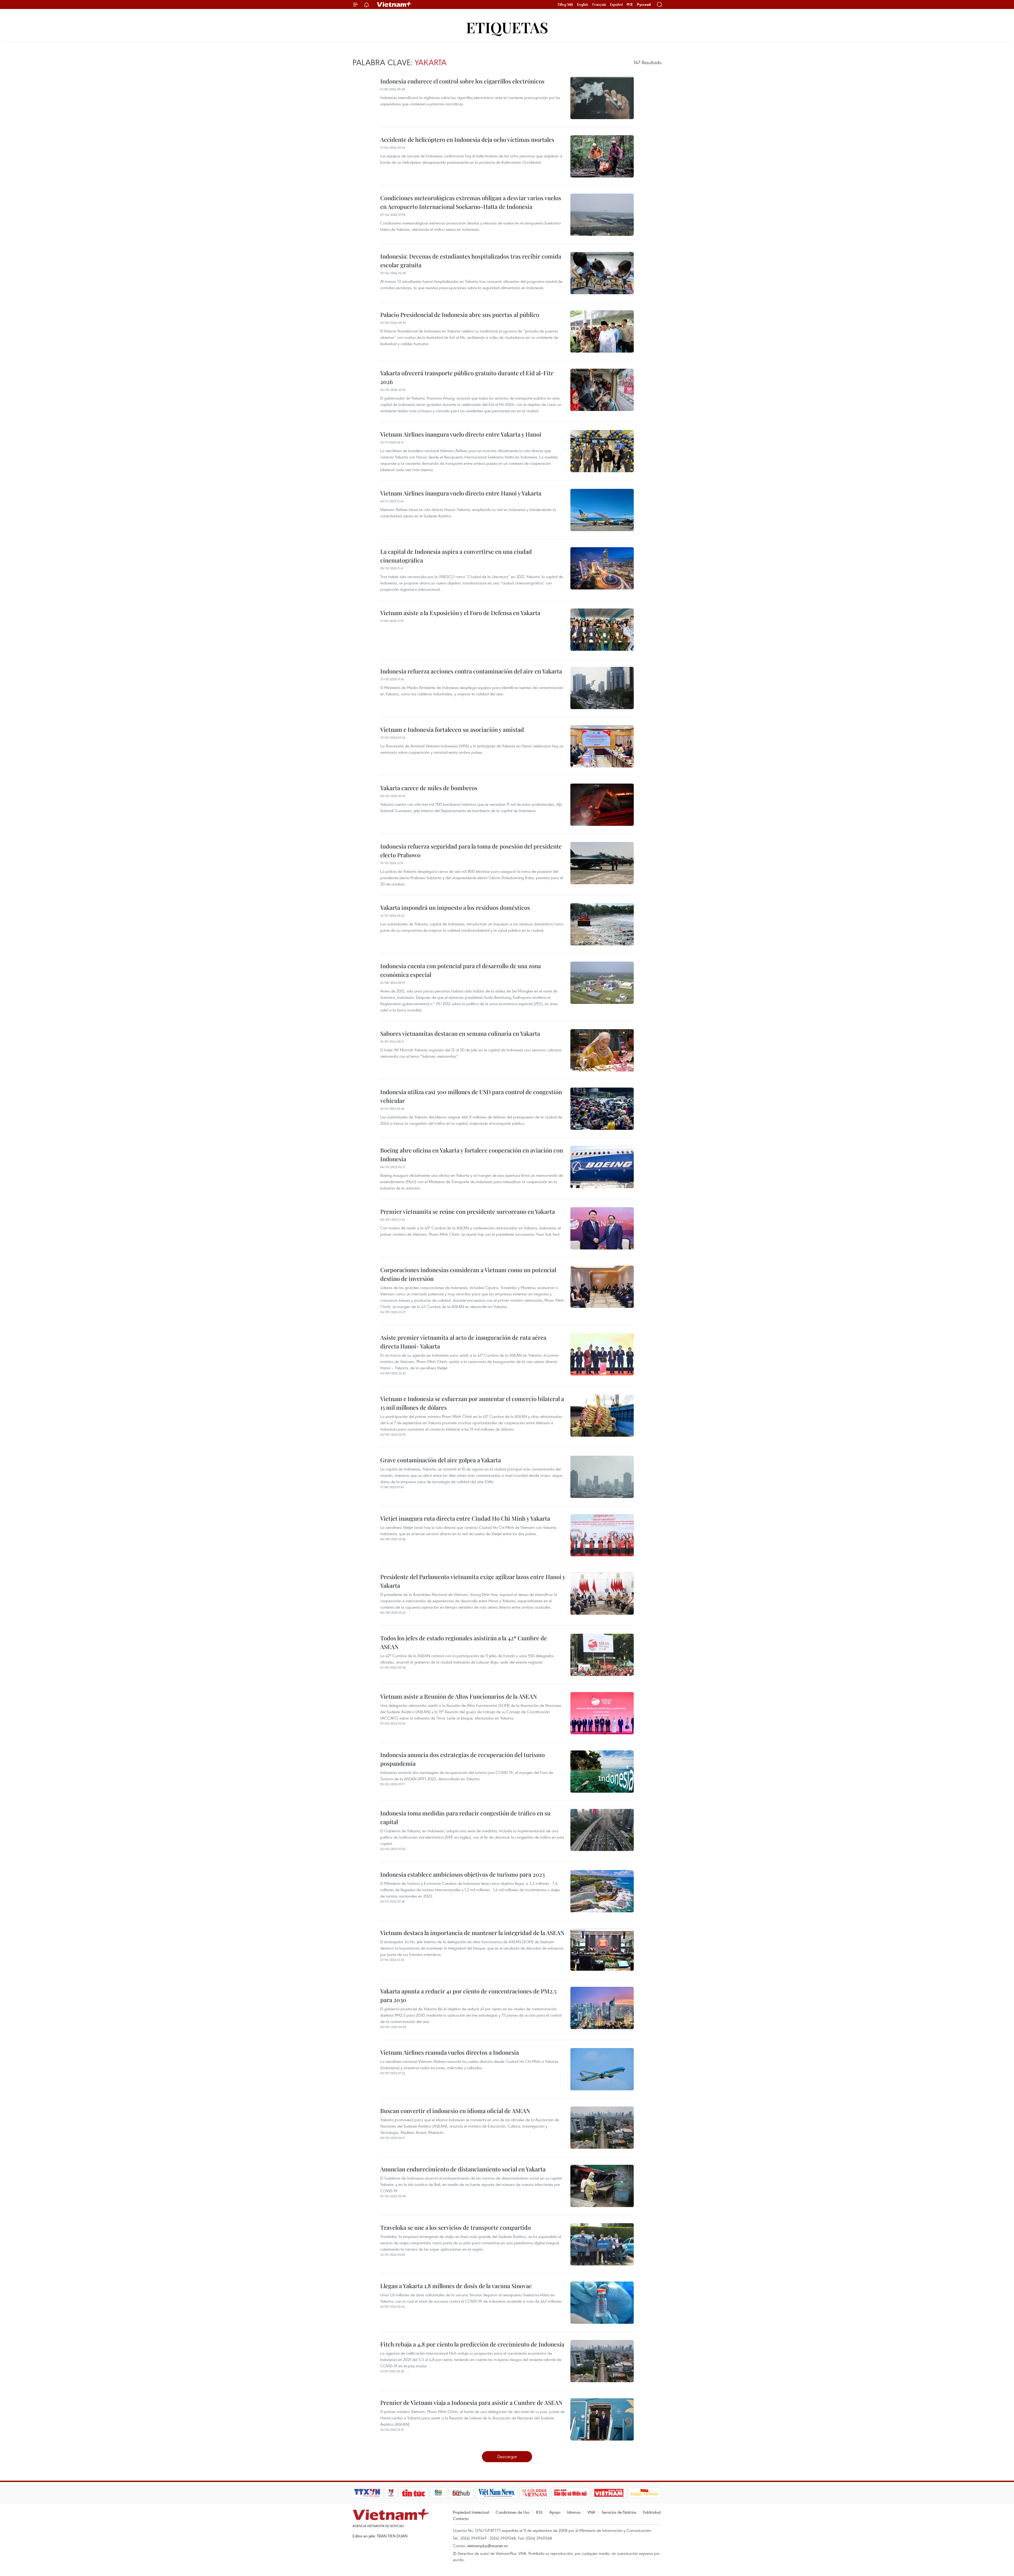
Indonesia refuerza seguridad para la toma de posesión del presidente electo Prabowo (471, 851)
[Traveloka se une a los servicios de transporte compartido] (602, 2244)
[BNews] (438, 2493)
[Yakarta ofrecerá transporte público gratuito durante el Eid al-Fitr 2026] (602, 390)
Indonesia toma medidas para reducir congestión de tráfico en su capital (465, 1817)
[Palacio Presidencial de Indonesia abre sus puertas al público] (602, 331)
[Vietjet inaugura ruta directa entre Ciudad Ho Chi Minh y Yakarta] (602, 1535)
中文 (630, 4)
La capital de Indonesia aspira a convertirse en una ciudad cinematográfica (456, 556)
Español (616, 4)
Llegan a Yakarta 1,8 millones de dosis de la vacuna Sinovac (456, 2286)
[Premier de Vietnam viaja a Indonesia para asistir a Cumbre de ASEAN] (602, 2419)
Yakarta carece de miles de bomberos (429, 788)
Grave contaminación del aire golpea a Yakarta (441, 1460)
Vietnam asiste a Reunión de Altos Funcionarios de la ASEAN (459, 1696)
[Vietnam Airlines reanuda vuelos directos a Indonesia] (602, 2069)
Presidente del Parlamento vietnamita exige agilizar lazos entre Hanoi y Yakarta (473, 1581)
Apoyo (555, 2512)
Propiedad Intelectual (471, 2512)
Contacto (461, 2518)
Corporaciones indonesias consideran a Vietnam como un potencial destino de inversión (468, 1274)
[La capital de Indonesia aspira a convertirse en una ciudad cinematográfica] (602, 568)
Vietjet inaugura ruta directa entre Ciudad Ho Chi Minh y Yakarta (465, 1518)
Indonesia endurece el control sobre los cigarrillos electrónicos (462, 81)
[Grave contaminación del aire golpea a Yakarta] (602, 1477)
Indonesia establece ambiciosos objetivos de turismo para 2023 (463, 1874)
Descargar (507, 2456)
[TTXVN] (367, 2493)
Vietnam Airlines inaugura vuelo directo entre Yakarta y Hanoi (461, 434)
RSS (539, 2512)
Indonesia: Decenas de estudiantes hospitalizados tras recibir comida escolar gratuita (471, 261)
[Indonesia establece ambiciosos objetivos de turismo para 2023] (602, 1891)
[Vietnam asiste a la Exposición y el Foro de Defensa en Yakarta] (602, 630)
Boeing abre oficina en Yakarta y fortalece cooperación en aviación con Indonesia (472, 1154)
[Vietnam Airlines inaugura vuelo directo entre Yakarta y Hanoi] (602, 451)
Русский (644, 5)
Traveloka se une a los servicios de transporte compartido (456, 2227)
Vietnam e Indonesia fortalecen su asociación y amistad (452, 729)
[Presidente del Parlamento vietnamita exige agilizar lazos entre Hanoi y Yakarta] (602, 1594)
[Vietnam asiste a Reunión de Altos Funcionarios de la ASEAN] (602, 1713)
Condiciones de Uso (513, 2512)
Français (599, 4)
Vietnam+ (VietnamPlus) (395, 4)
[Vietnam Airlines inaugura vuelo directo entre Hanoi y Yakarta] (602, 510)
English (583, 4)
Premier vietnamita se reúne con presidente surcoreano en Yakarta (468, 1211)
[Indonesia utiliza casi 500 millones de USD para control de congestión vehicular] (602, 1109)
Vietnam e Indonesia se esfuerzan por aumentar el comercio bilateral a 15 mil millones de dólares (472, 1403)
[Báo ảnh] (609, 2493)
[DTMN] (570, 2493)
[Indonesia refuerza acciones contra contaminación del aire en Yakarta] (602, 688)
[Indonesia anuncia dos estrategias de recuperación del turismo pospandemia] (602, 1772)
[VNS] (497, 2493)
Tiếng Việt (565, 4)
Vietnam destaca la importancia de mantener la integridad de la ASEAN (472, 1933)
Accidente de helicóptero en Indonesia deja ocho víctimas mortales (467, 139)
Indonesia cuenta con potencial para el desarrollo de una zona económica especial (461, 970)
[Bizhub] (461, 2493)
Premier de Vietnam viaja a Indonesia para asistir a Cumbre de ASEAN (471, 2402)
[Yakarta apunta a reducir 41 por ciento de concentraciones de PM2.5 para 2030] (602, 2008)
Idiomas (574, 2512)
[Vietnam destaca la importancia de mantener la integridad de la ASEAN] (602, 1950)
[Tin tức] (414, 2493)
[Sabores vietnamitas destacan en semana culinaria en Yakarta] (602, 1050)
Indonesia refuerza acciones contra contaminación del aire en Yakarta (471, 671)
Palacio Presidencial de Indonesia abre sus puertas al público (460, 315)
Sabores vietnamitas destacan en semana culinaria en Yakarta (460, 1033)
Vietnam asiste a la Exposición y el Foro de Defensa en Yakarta (460, 613)
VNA (591, 2512)
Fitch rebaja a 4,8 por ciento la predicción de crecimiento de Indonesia (472, 2344)
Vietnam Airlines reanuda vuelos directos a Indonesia (450, 2052)
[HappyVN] (645, 2493)
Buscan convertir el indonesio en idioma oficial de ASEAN (455, 2111)
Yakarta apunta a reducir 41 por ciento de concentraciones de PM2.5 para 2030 (468, 1995)
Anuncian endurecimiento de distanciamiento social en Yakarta (463, 2169)
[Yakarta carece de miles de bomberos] (602, 805)
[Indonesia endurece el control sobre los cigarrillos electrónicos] (602, 98)
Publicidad (652, 2512)
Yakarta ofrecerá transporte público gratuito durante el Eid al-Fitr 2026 (467, 377)
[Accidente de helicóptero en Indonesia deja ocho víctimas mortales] (602, 156)
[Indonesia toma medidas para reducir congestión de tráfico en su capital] (602, 1830)
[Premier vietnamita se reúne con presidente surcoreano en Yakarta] (602, 1228)
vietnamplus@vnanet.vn (487, 2546)
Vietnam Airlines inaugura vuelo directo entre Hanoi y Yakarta (461, 493)
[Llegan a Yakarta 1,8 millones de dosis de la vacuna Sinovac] (602, 2303)
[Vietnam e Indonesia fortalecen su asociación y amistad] (602, 746)
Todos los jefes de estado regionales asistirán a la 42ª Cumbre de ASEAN (464, 1642)
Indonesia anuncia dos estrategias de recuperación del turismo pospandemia (463, 1759)
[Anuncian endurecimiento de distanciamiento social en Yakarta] (602, 2186)
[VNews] (391, 2493)
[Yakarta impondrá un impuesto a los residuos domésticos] (602, 924)
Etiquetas (507, 27)
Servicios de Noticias (619, 2512)
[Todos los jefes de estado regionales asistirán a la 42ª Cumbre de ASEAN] (602, 1655)
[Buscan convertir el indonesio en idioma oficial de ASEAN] (602, 2128)
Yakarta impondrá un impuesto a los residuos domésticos (455, 907)
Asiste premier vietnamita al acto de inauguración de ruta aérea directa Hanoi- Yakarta (463, 1342)
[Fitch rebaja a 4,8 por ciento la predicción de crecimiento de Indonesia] (602, 2361)
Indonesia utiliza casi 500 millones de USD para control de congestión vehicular (471, 1096)
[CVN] (534, 2493)
